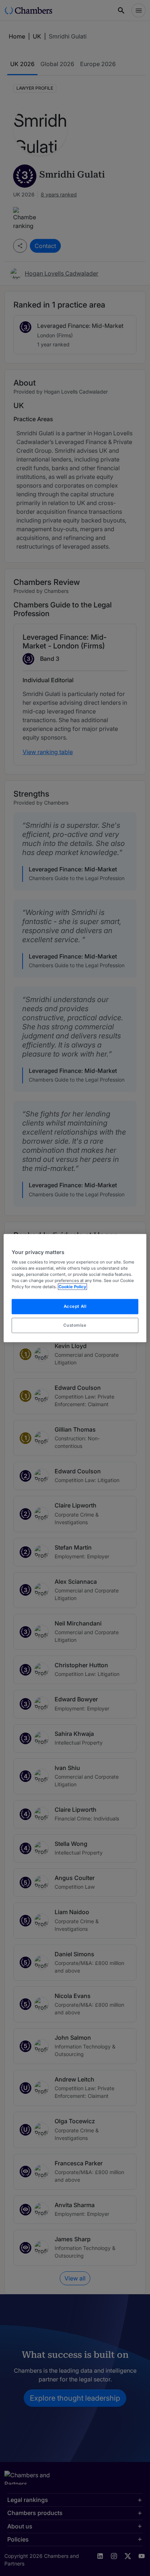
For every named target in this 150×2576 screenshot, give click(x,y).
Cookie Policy (72, 1287)
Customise (75, 1325)
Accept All (75, 1306)
